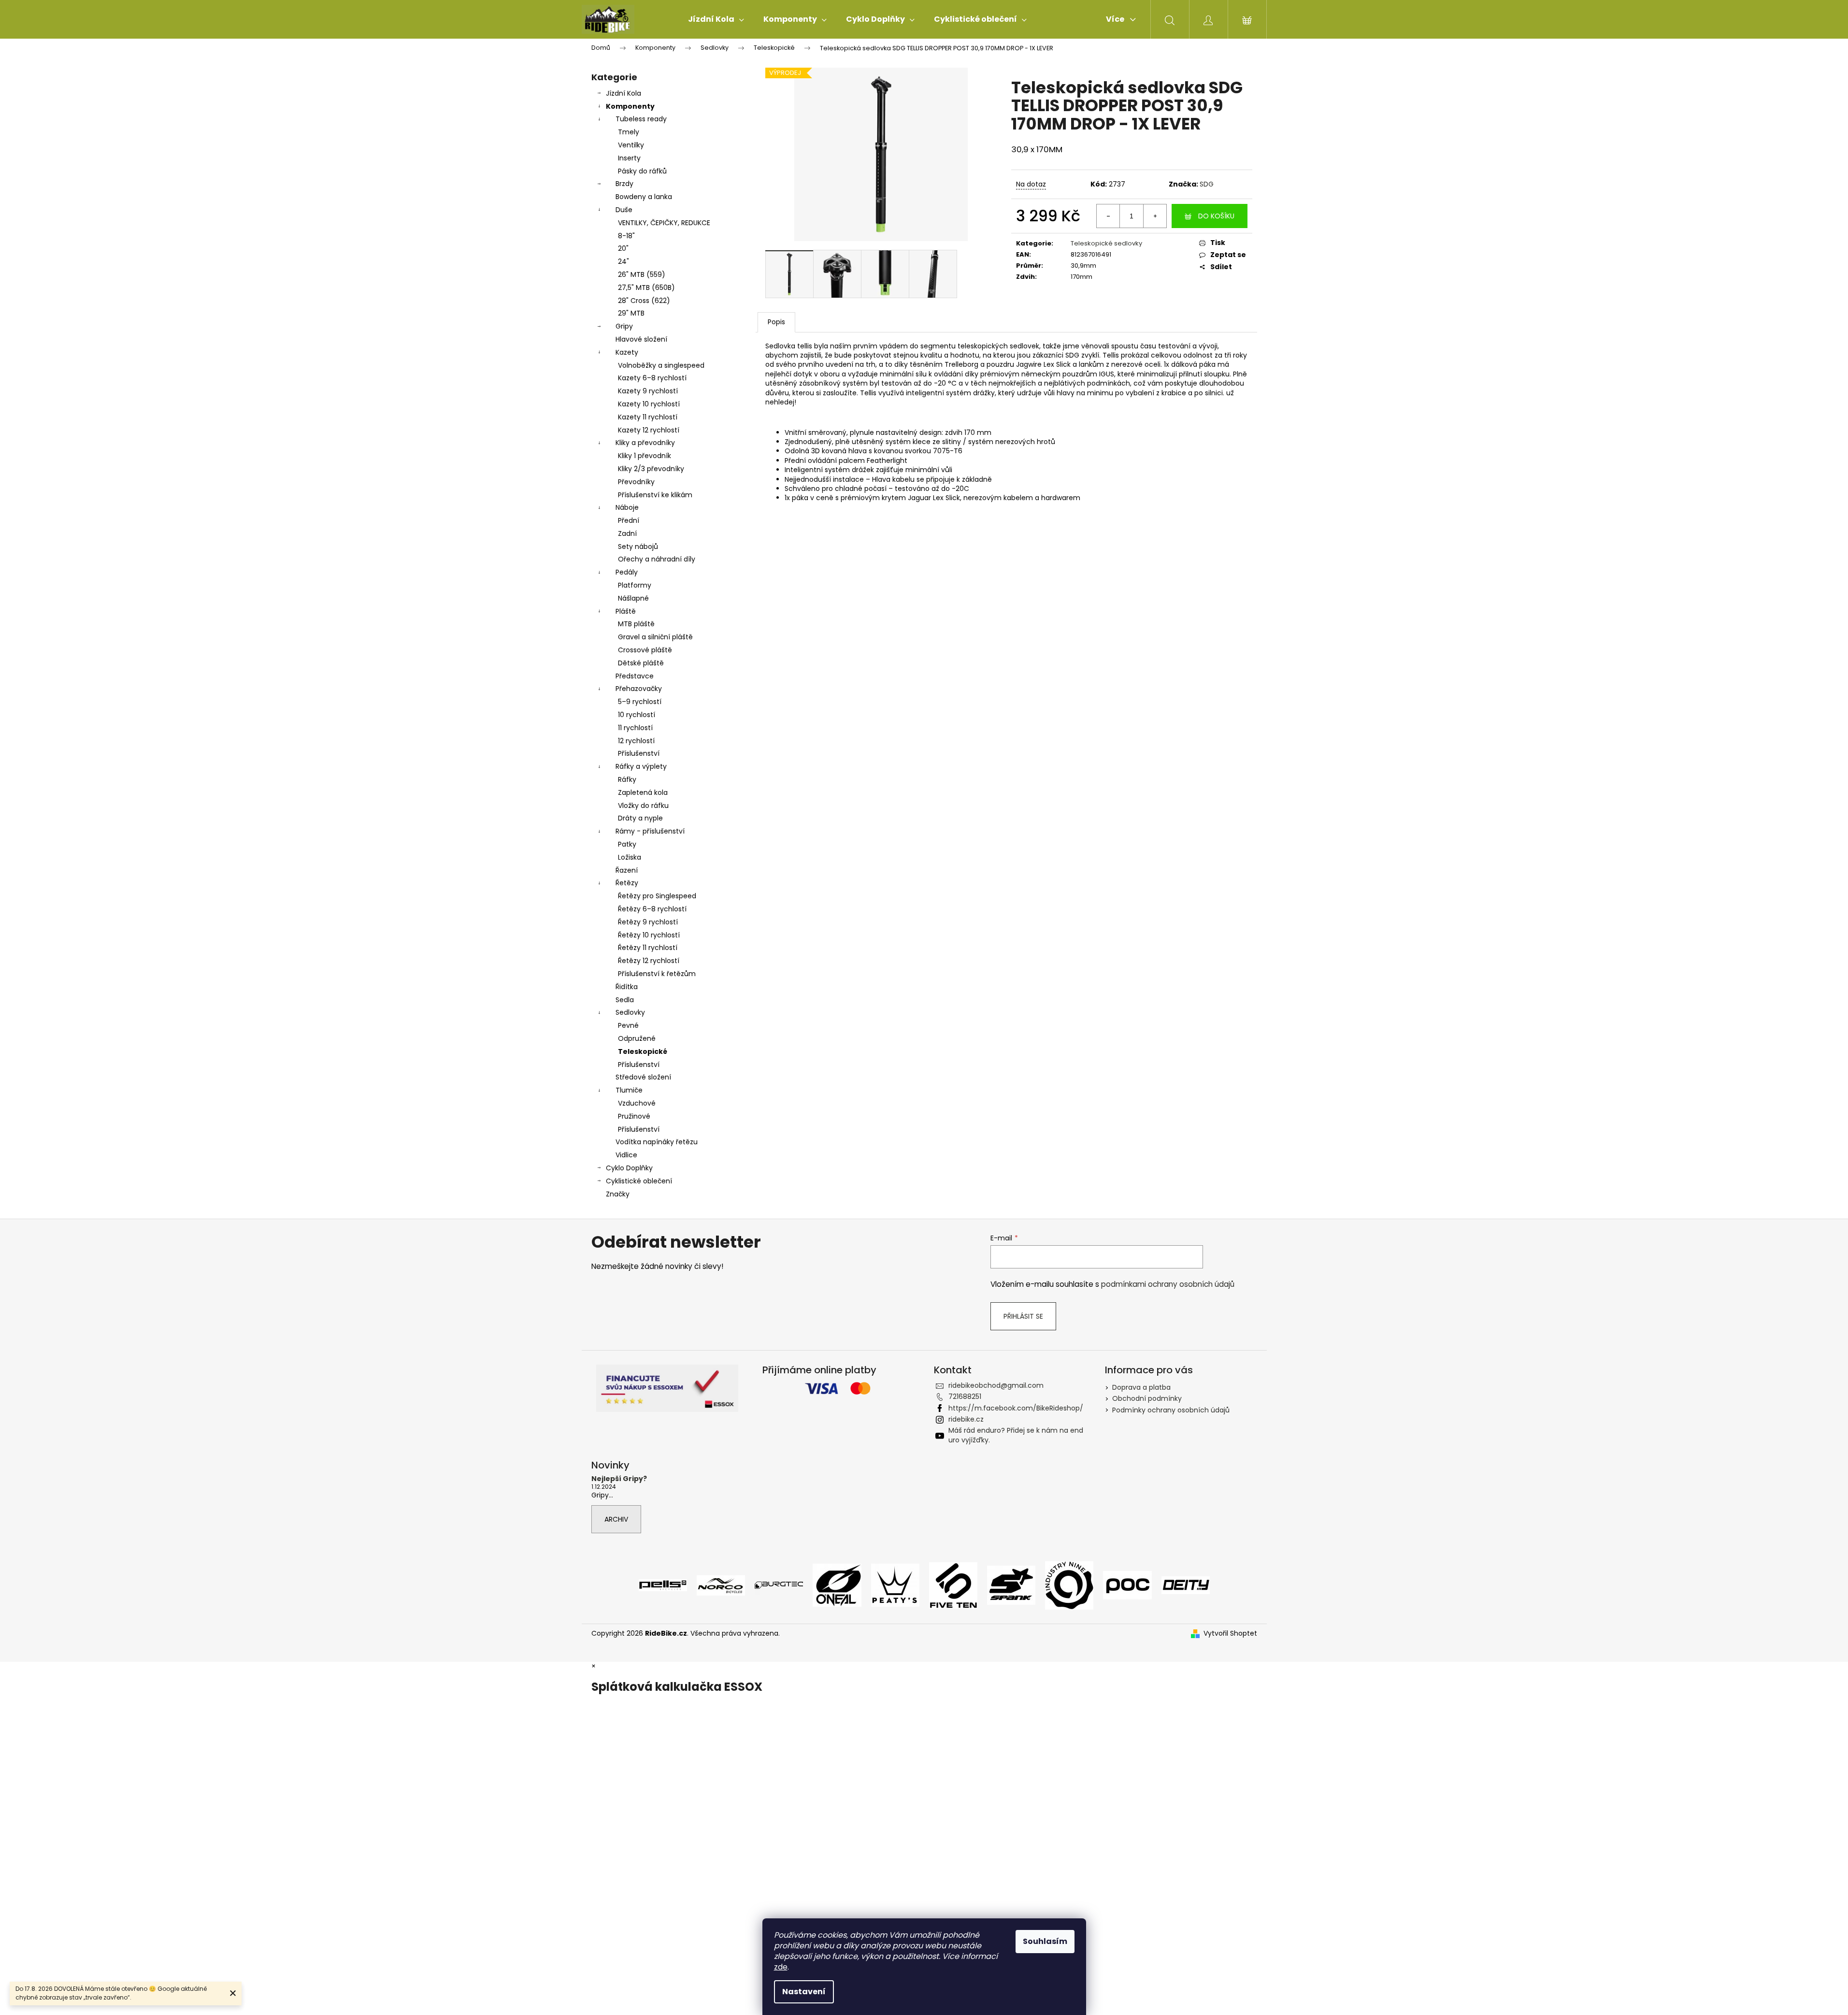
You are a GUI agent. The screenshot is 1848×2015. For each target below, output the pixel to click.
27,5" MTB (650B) (646, 288)
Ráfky (627, 779)
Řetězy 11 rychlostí (648, 948)
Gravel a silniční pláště (655, 637)
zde (781, 1967)
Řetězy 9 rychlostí (648, 922)
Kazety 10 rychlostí (649, 404)
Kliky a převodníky (645, 443)
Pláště (626, 611)
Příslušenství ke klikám (655, 495)
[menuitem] (716, 19)
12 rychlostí (636, 741)
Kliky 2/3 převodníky (651, 469)
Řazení (627, 870)
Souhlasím (1045, 1941)
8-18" (626, 236)
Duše (624, 210)
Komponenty (630, 106)
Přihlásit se (1023, 1316)
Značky (618, 1194)
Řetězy (627, 883)
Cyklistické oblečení (639, 1181)
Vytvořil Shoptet (1230, 1634)
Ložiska (630, 857)
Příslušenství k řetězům (657, 974)
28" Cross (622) (644, 301)
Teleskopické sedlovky (1106, 243)
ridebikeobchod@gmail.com (996, 1385)
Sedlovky (630, 1012)
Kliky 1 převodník (645, 456)
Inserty (629, 158)
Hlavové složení (641, 339)
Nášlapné (633, 598)
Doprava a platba (1141, 1387)
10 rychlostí (637, 715)
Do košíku (1216, 216)
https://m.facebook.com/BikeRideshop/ (1016, 1408)
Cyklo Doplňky (629, 1168)
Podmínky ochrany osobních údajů (1171, 1410)
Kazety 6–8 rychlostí (652, 378)
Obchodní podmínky (1147, 1398)
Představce (635, 676)
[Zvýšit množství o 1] (1155, 216)
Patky (627, 844)
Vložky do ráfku (643, 806)
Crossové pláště (645, 650)
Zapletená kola (643, 792)
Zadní (627, 533)
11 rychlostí (635, 728)
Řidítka (627, 987)
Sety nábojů (638, 547)
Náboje (627, 507)
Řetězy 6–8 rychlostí (652, 909)
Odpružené (637, 1038)
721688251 (965, 1396)
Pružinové (634, 1116)
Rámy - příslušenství (650, 831)
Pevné (628, 1025)
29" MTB (631, 313)
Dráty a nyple (640, 818)
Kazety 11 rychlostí (648, 417)
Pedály (627, 572)
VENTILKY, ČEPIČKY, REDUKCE (664, 223)
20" (623, 248)
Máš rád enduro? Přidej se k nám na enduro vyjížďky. (1016, 1435)
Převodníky (636, 482)
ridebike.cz (966, 1419)
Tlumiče (629, 1090)
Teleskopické (643, 1051)
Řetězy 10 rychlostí (649, 935)
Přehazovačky (639, 689)
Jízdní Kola (623, 93)
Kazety (627, 352)
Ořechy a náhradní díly (657, 559)
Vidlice (626, 1155)
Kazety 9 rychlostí (648, 391)
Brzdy (624, 184)
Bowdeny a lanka (644, 197)
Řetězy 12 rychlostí (649, 961)
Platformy (635, 585)
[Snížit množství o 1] (1108, 216)
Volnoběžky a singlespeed (661, 365)
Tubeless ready (641, 119)
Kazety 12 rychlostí (649, 430)
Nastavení (804, 1992)
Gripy (624, 326)
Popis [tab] (776, 322)
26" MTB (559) (642, 274)
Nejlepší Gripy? (619, 1479)
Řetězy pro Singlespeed (657, 896)
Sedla (625, 1000)
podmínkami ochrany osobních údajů (1168, 1284)
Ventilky (631, 145)
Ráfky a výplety (641, 766)
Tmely (629, 132)
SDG (1207, 184)
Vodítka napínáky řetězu (657, 1142)
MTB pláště (636, 624)
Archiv (616, 1519)
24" (623, 261)
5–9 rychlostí (640, 702)
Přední (629, 520)
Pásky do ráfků (642, 171)
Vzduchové (637, 1103)
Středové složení (643, 1077)
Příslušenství (639, 753)
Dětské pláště (641, 663)
